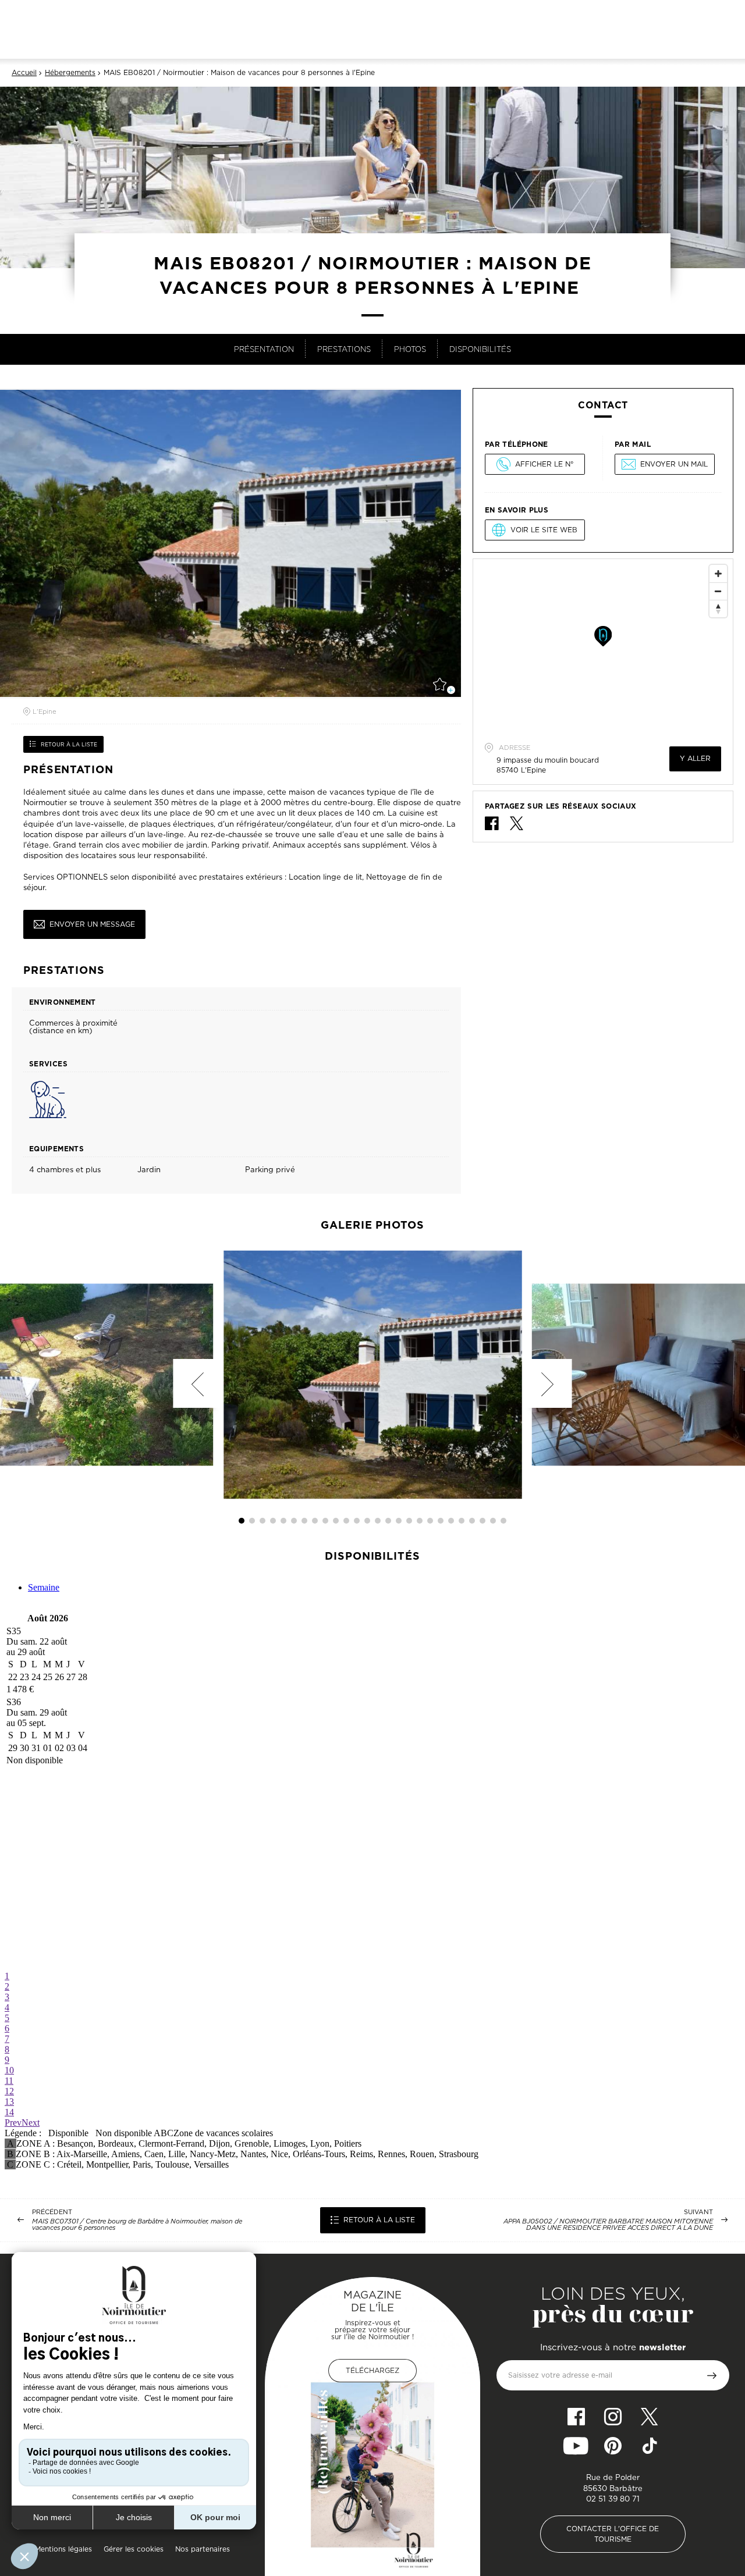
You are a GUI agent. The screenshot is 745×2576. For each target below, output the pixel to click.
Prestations (344, 349)
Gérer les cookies (134, 2549)
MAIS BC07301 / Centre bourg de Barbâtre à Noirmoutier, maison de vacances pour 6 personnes (137, 2225)
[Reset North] (718, 609)
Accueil (24, 73)
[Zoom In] (718, 574)
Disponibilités (480, 349)
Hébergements (70, 73)
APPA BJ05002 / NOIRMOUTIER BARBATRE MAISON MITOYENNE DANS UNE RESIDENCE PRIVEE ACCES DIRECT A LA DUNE (608, 2225)
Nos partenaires (203, 2549)
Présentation (264, 349)
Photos (410, 349)
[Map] (603, 646)
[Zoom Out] (718, 591)
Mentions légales (63, 2549)
